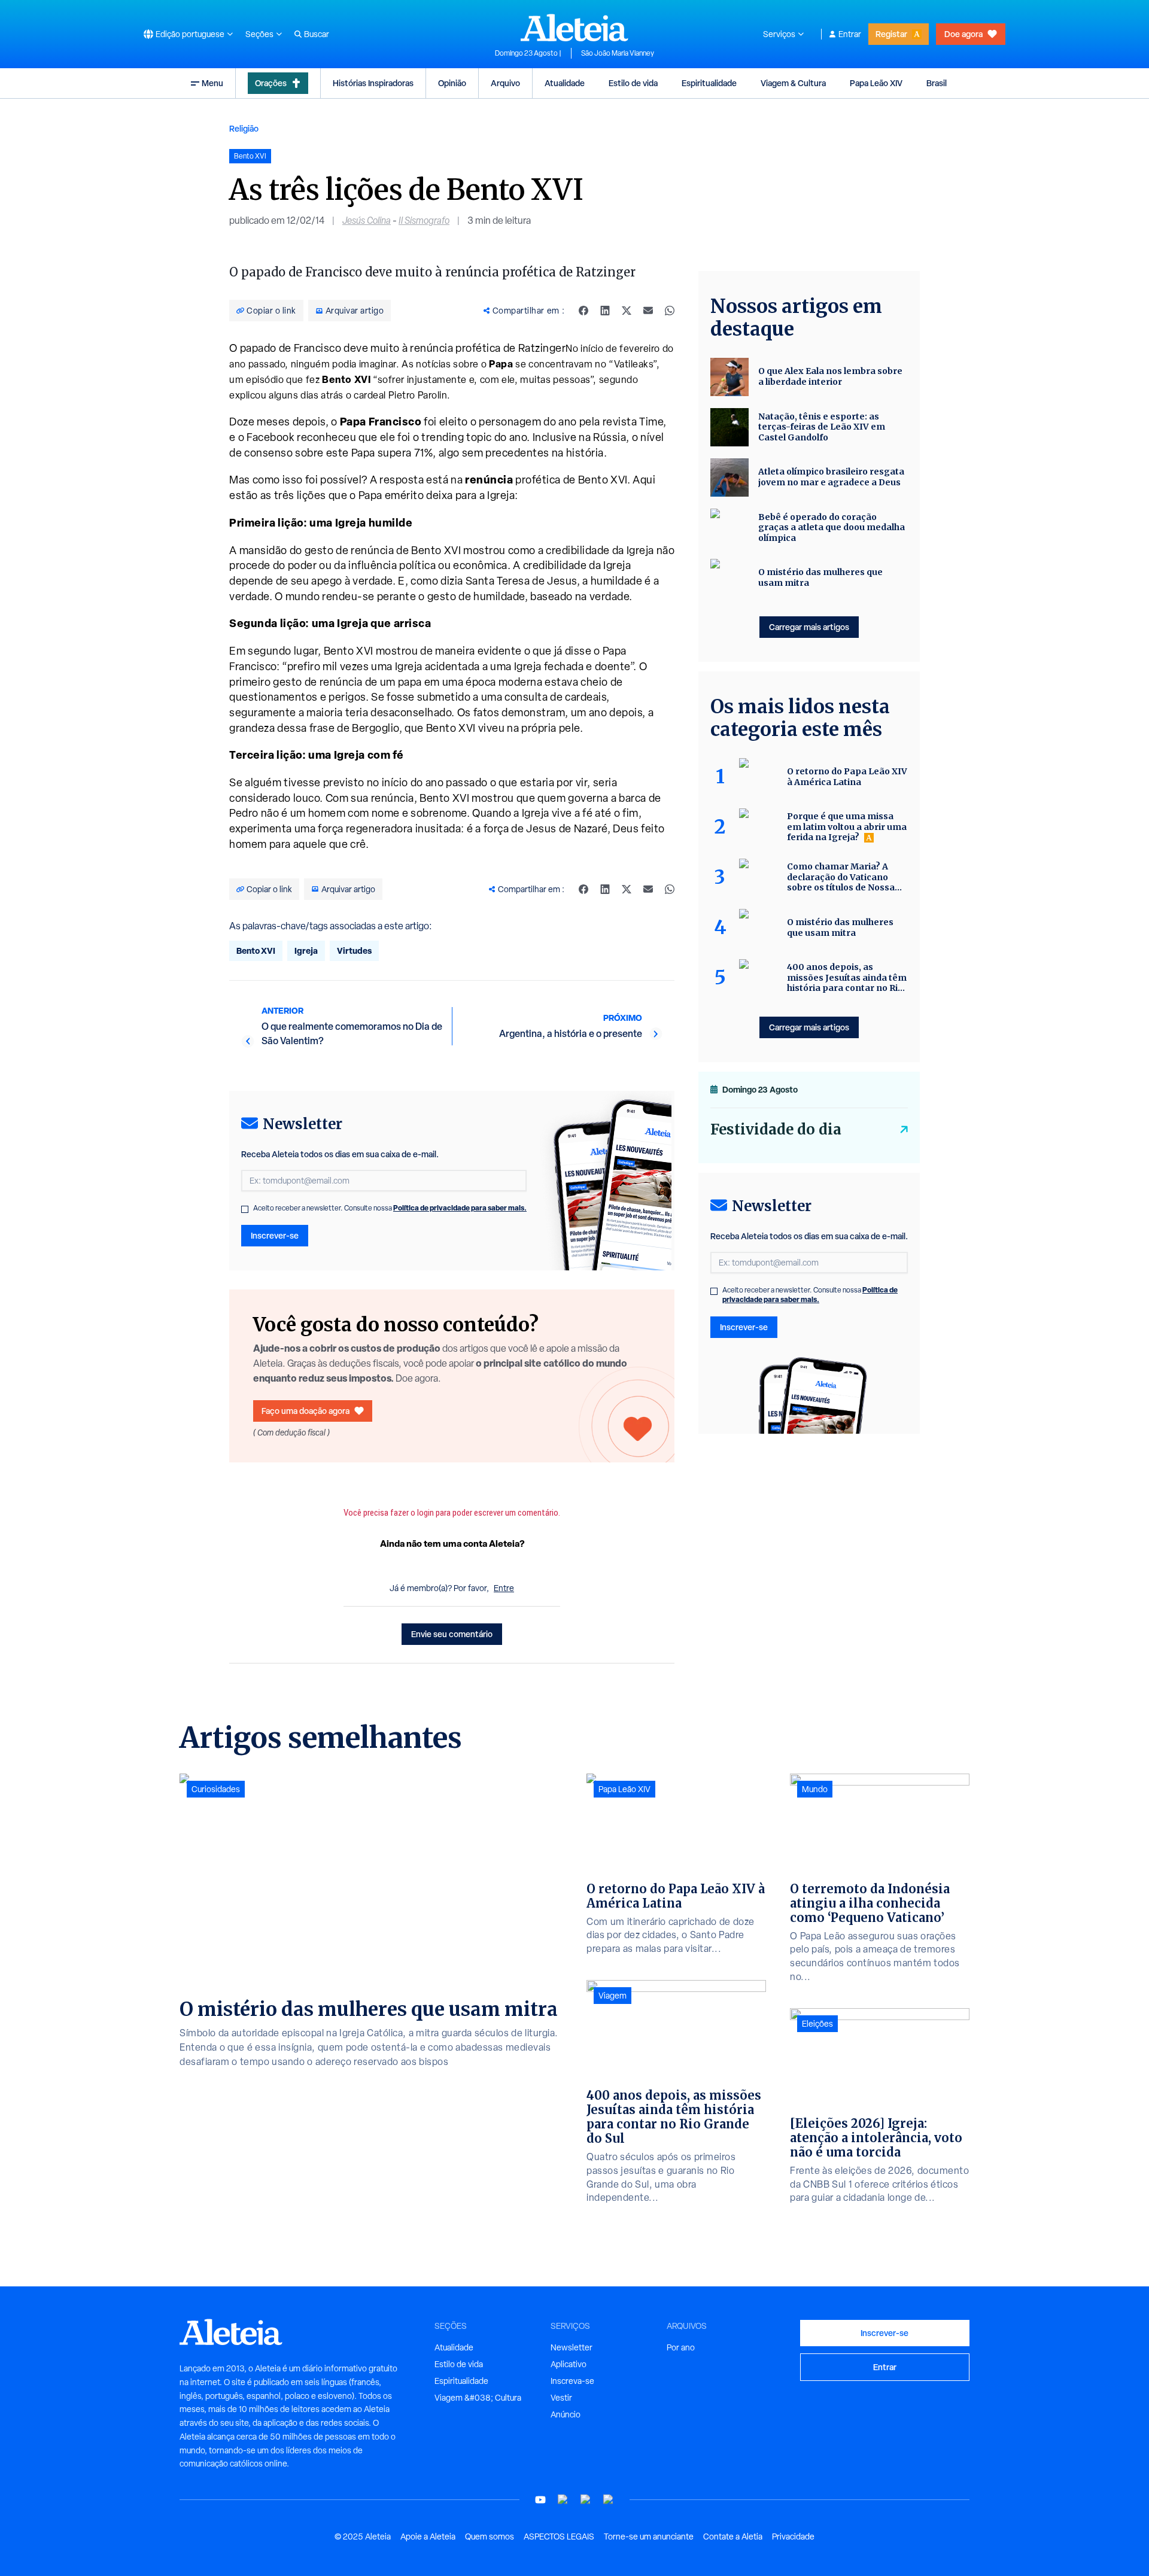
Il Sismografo (424, 221)
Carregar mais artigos (809, 627)
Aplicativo (569, 2364)
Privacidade (793, 2537)
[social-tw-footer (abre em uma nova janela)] (586, 2500)
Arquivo (505, 83)
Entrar (850, 34)
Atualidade (565, 83)
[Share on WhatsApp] (670, 311)
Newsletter (572, 2347)
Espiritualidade (709, 83)
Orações (271, 83)
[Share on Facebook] (583, 311)
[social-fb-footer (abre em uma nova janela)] (563, 2500)
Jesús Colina (367, 221)
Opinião (452, 83)
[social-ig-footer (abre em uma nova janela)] (609, 2500)
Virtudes (354, 951)
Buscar (317, 34)
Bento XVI (256, 951)
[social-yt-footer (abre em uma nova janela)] (540, 2500)
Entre (504, 1588)
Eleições (817, 2024)
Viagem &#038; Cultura (478, 2398)
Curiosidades (216, 1789)
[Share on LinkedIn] (605, 311)
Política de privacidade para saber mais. (460, 1208)
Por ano (681, 2347)
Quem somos (490, 2537)
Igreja (306, 951)
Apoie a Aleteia (428, 2537)
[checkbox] (245, 1209)
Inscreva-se (572, 2381)
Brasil (937, 83)
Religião (244, 128)
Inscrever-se (275, 1235)
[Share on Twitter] (627, 311)
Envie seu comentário (452, 1634)
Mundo (815, 1789)
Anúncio (566, 2414)
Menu (212, 83)
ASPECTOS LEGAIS (559, 2537)
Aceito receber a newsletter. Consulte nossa (390, 1208)
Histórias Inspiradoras (373, 83)
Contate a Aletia (733, 2537)
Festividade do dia (776, 1129)
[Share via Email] (648, 311)
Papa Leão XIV (876, 83)
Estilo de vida (633, 83)
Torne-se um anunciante (649, 2537)
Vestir (561, 2398)
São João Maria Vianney (618, 53)
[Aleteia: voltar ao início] (574, 28)
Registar (891, 34)
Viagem (613, 1996)
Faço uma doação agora (306, 1411)
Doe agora (963, 34)
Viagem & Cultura (793, 83)
